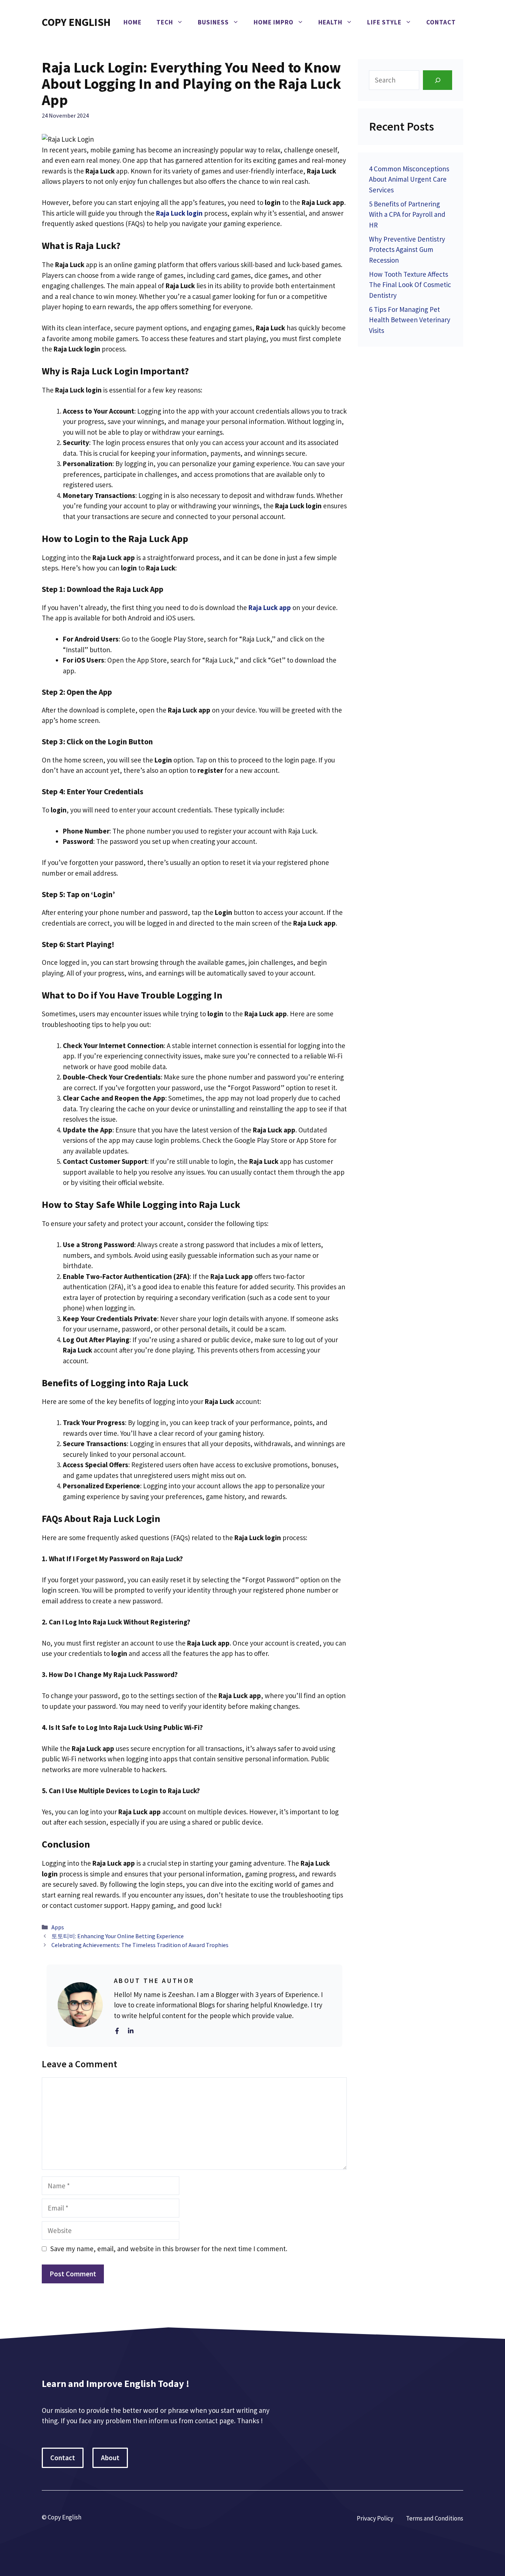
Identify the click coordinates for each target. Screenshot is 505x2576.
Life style (384, 22)
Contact (441, 22)
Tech (165, 22)
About (110, 2458)
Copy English (76, 22)
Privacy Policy (375, 2518)
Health (330, 22)
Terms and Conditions (435, 2518)
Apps (58, 1927)
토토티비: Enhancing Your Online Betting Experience (118, 1936)
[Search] (438, 80)
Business (213, 22)
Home (133, 22)
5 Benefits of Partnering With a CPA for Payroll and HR (407, 214)
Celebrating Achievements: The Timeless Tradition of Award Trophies (140, 1945)
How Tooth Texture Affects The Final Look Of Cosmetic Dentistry (410, 285)
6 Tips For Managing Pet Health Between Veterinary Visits (410, 320)
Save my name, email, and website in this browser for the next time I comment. (169, 2249)
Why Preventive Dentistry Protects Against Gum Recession (407, 250)
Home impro (274, 22)
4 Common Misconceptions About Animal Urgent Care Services (409, 179)
